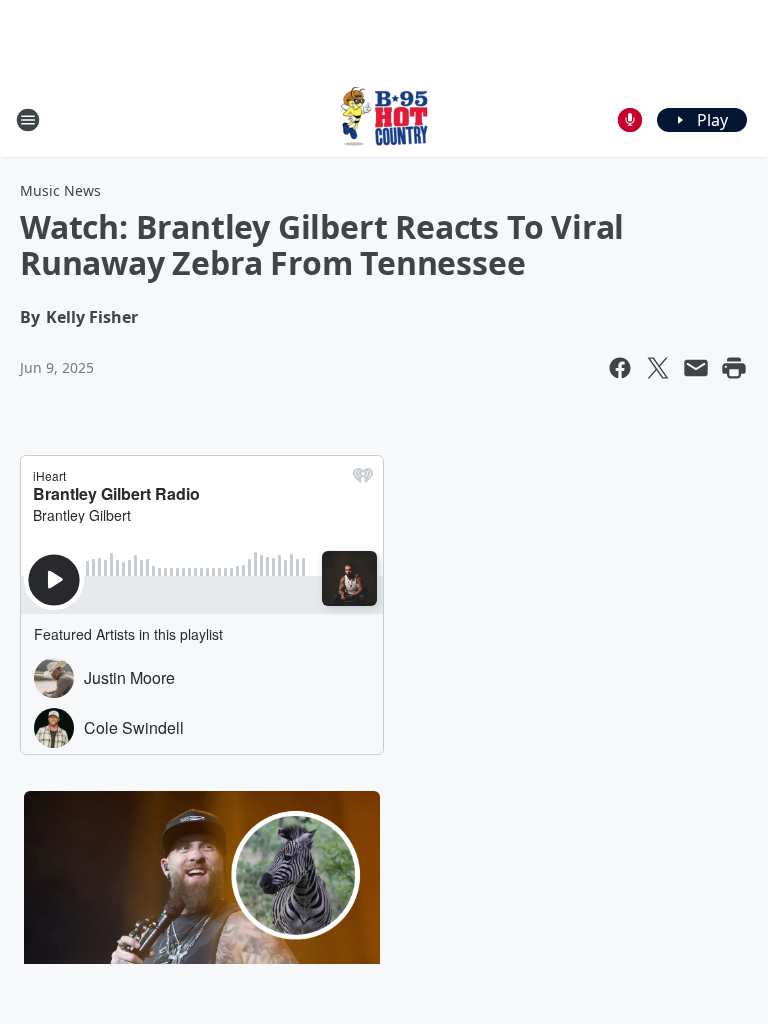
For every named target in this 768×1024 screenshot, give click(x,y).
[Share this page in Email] (696, 368)
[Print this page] (734, 368)
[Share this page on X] (658, 368)
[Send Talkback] (630, 120)
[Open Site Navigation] (28, 120)
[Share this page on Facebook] (620, 368)
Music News (60, 190)
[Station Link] (384, 119)
